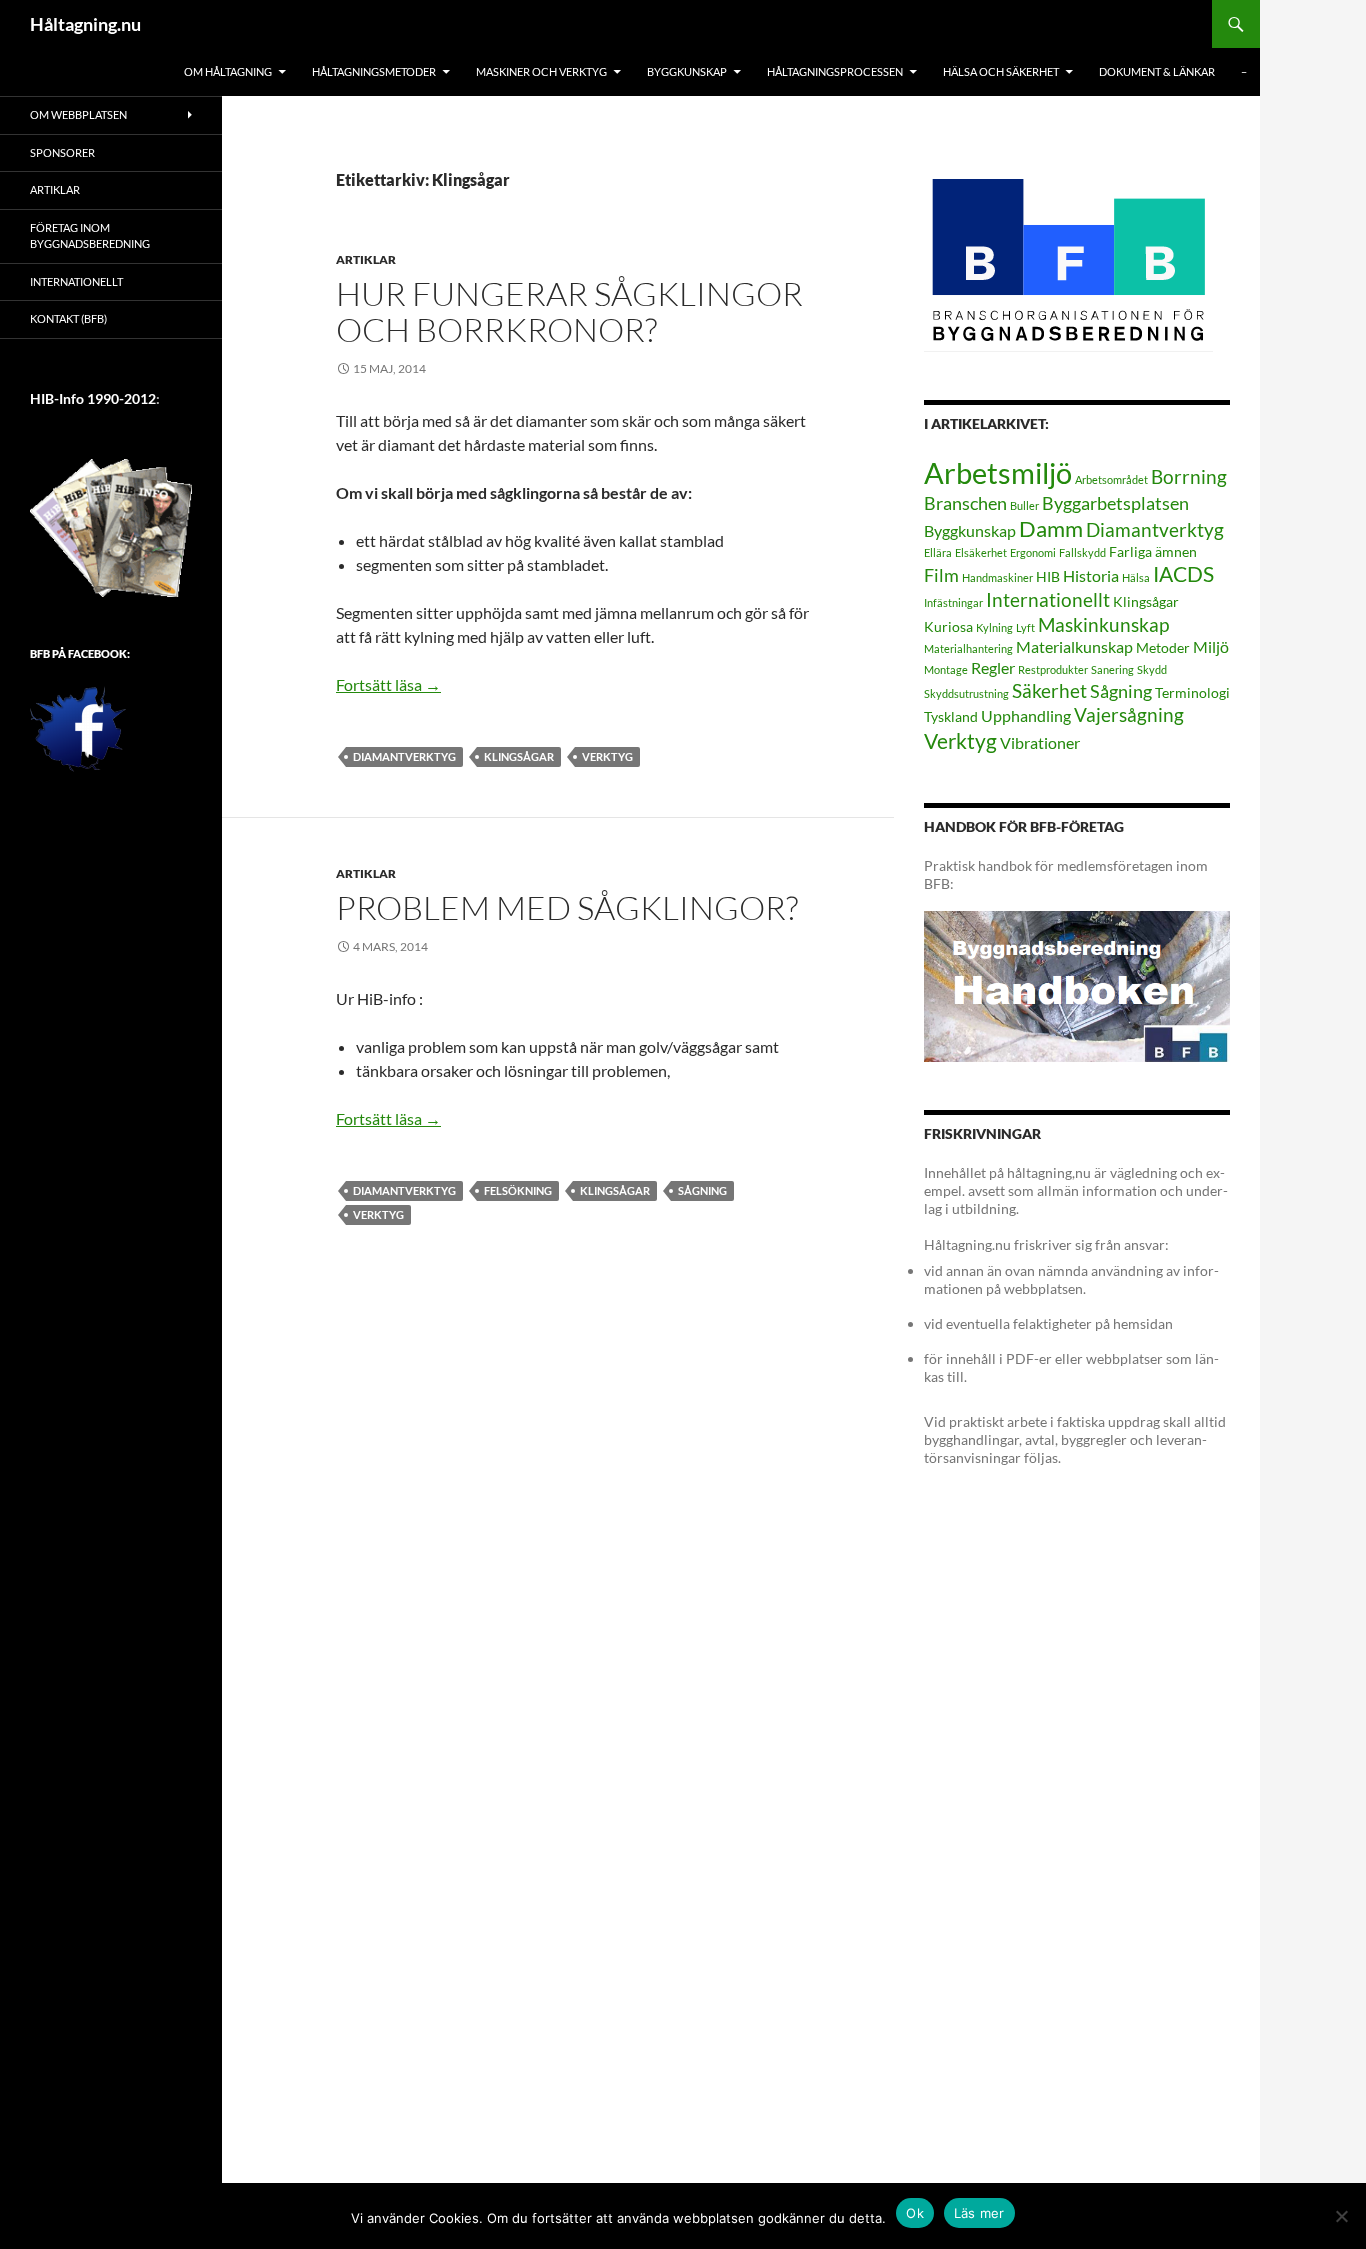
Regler (993, 667)
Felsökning (518, 1190)
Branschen (965, 503)
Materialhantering (968, 648)
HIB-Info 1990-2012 (93, 398)
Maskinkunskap (1103, 624)
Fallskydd (1082, 552)
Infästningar (953, 602)
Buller (1024, 505)
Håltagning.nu (85, 24)
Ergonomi (1033, 552)
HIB (1048, 576)
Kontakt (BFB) (68, 318)
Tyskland (951, 716)
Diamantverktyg (404, 756)
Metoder (1163, 647)
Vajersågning (1129, 714)
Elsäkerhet (981, 552)
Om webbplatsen (78, 114)
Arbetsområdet (1111, 479)
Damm (1051, 528)
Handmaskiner (997, 577)
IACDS (1183, 574)
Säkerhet (1049, 690)
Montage (946, 669)
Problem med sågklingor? (567, 907)
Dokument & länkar (1157, 71)
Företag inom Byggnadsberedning (90, 236)
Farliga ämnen (1153, 551)
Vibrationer (1040, 742)
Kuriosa (948, 626)
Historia (1091, 575)
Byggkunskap (970, 530)
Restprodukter (1053, 669)
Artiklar (366, 259)
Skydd (1152, 669)
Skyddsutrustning (966, 693)
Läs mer (979, 2213)
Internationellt (1048, 599)
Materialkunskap (1074, 646)
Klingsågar (519, 756)
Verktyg (607, 756)
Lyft (1025, 627)
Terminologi (1192, 692)
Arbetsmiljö (998, 472)
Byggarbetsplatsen (1115, 503)
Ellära (938, 552)
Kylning (994, 627)
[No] (1341, 2216)
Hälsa (1136, 577)
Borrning (1189, 476)
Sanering (1112, 669)
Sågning (702, 1190)
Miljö (1211, 646)
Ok (915, 2213)
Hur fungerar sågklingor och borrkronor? (569, 311)
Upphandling (1026, 715)
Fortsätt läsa (388, 684)
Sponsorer (62, 152)
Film (941, 575)
